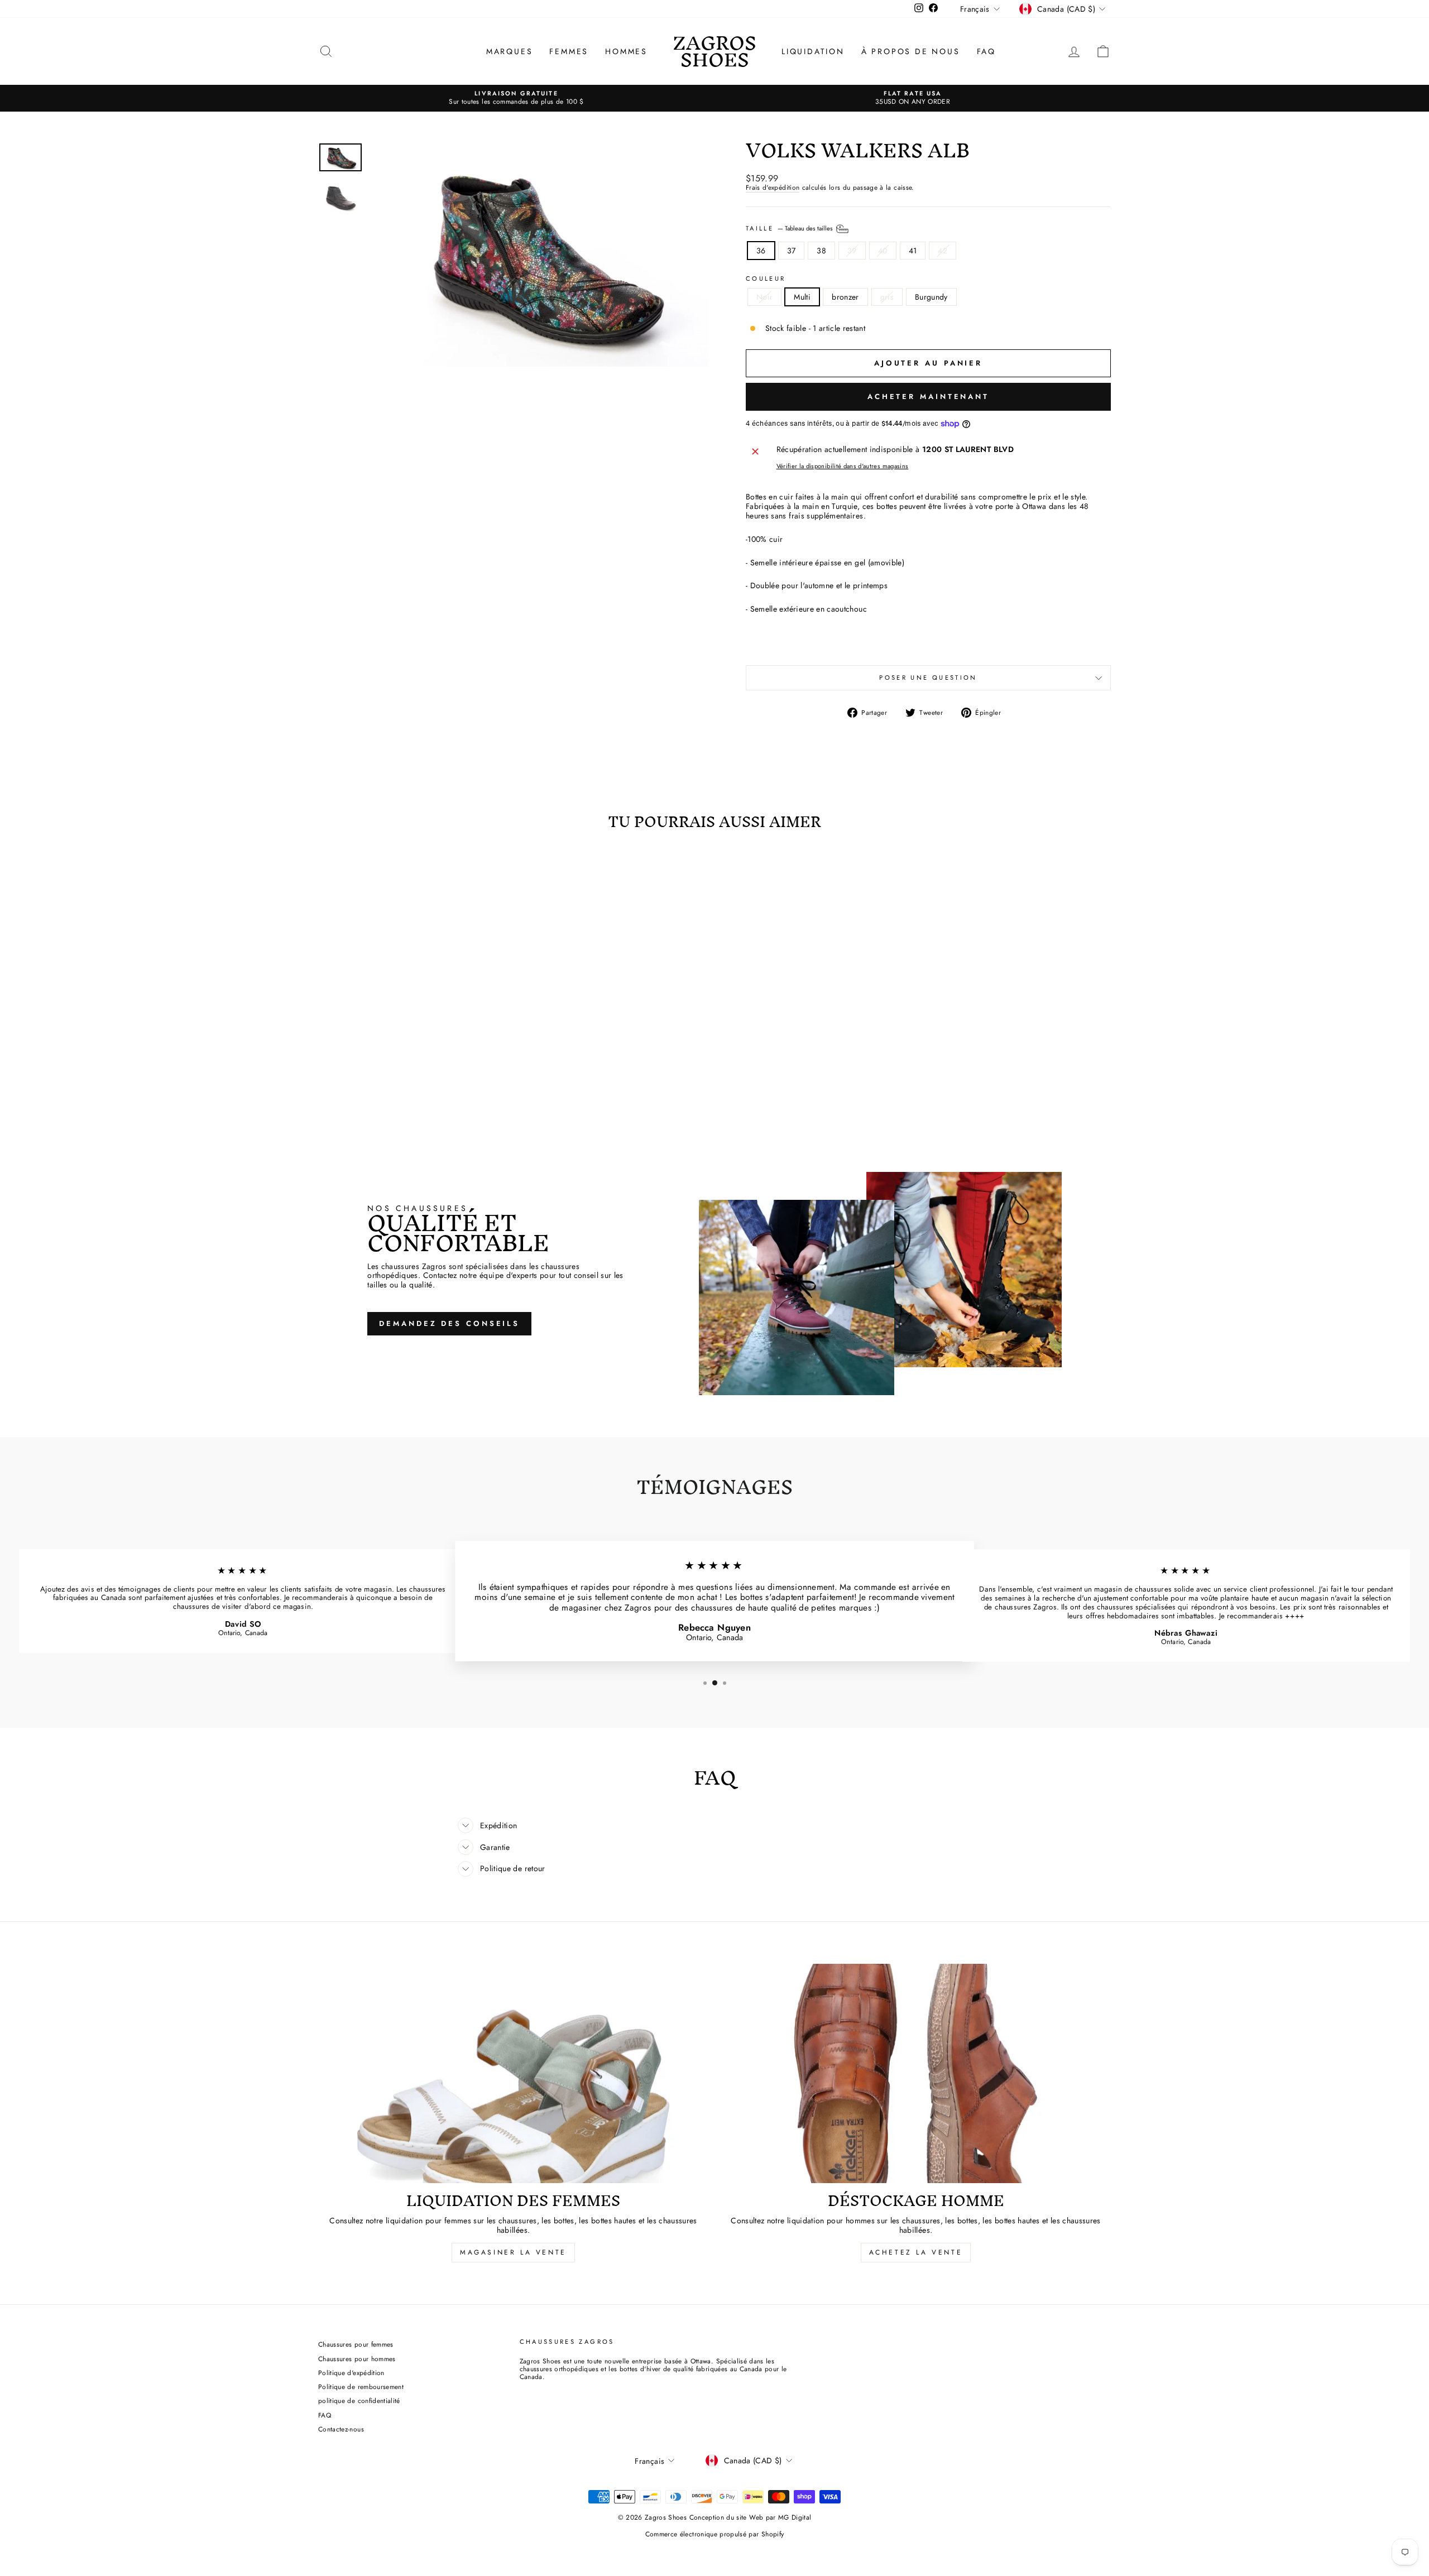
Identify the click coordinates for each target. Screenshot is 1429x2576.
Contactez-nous (341, 2429)
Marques (510, 51)
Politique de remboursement (361, 2387)
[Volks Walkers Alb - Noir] (383, 1078)
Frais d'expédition (773, 188)
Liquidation (813, 51)
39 (852, 251)
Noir (764, 297)
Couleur (766, 279)
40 (883, 251)
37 (792, 251)
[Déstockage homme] (916, 2073)
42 (943, 251)
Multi (802, 297)
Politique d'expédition (351, 2373)
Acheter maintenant (928, 397)
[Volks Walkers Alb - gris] (428, 1078)
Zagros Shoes (714, 51)
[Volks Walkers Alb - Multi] (398, 1078)
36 (761, 251)
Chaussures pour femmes (356, 2344)
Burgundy (931, 297)
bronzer (845, 297)
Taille (790, 228)
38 (821, 251)
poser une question (928, 677)
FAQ (986, 51)
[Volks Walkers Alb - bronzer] (413, 1078)
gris (887, 297)
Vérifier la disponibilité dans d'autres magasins (843, 466)
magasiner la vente (513, 2252)
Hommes (626, 51)
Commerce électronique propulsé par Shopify (715, 2534)
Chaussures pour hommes (357, 2359)
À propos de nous (911, 51)
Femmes (569, 51)
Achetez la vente (916, 2252)
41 (913, 251)
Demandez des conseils (449, 1323)
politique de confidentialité (359, 2400)
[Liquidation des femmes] (513, 2073)
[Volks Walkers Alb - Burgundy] (443, 1078)
